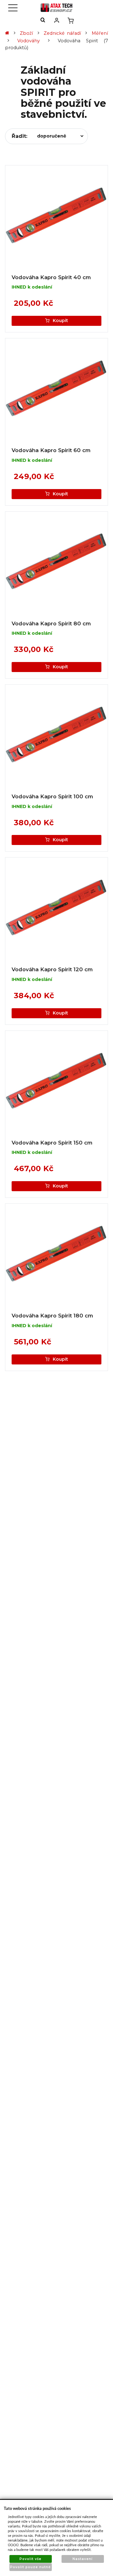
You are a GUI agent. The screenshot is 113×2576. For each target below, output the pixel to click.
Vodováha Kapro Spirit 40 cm (51, 277)
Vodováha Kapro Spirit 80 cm (51, 623)
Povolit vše (30, 2559)
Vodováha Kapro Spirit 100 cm (52, 796)
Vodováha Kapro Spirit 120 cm (52, 969)
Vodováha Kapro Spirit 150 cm (52, 1143)
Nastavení (83, 2559)
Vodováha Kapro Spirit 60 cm (51, 450)
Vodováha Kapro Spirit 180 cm (52, 1316)
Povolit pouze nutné (31, 2567)
